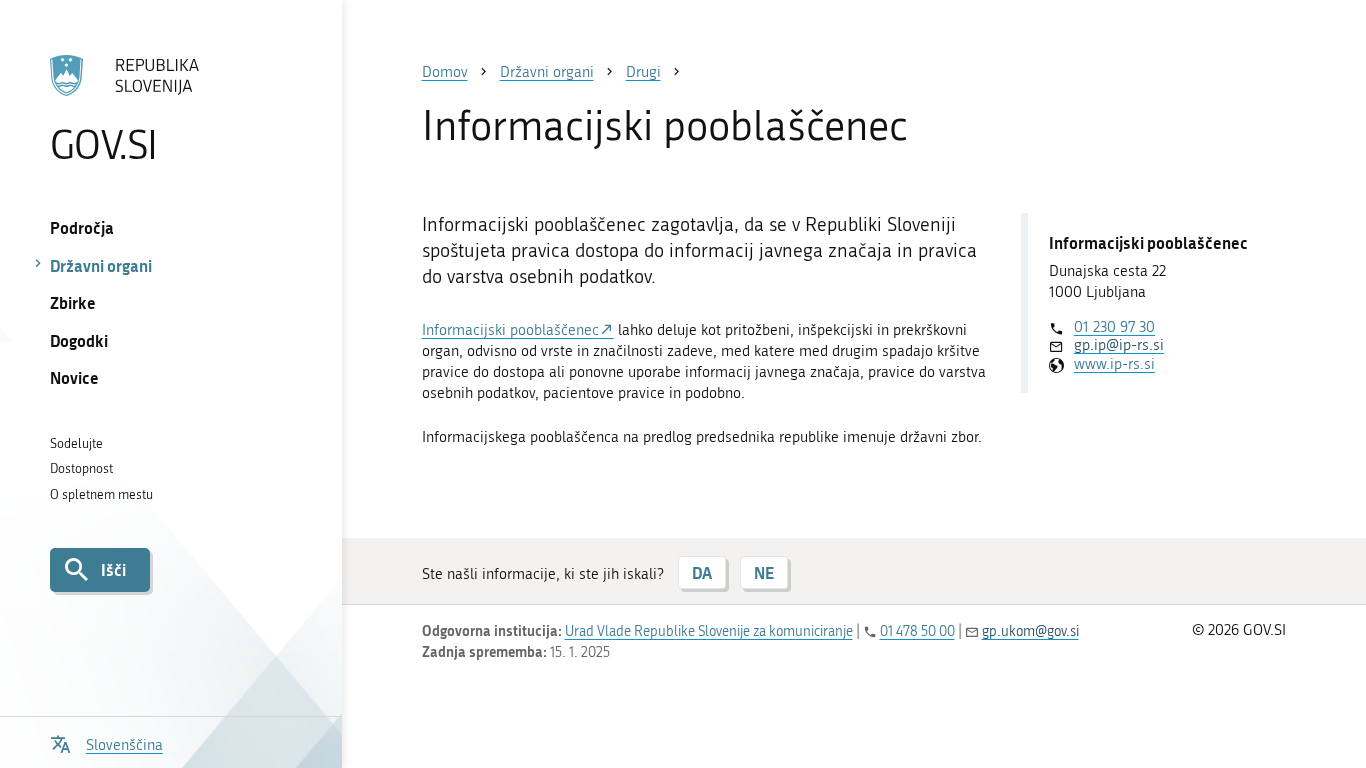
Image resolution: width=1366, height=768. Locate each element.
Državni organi (101, 265)
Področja (82, 227)
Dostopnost (81, 468)
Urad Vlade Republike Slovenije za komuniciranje (709, 631)
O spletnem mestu (101, 494)
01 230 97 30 (1114, 327)
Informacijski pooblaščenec (510, 330)
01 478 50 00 (917, 631)
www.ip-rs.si (1114, 364)
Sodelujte (76, 443)
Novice (74, 377)
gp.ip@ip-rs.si (1119, 345)
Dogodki (79, 340)
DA (702, 572)
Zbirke (73, 302)
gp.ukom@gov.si (1030, 631)
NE (764, 572)
